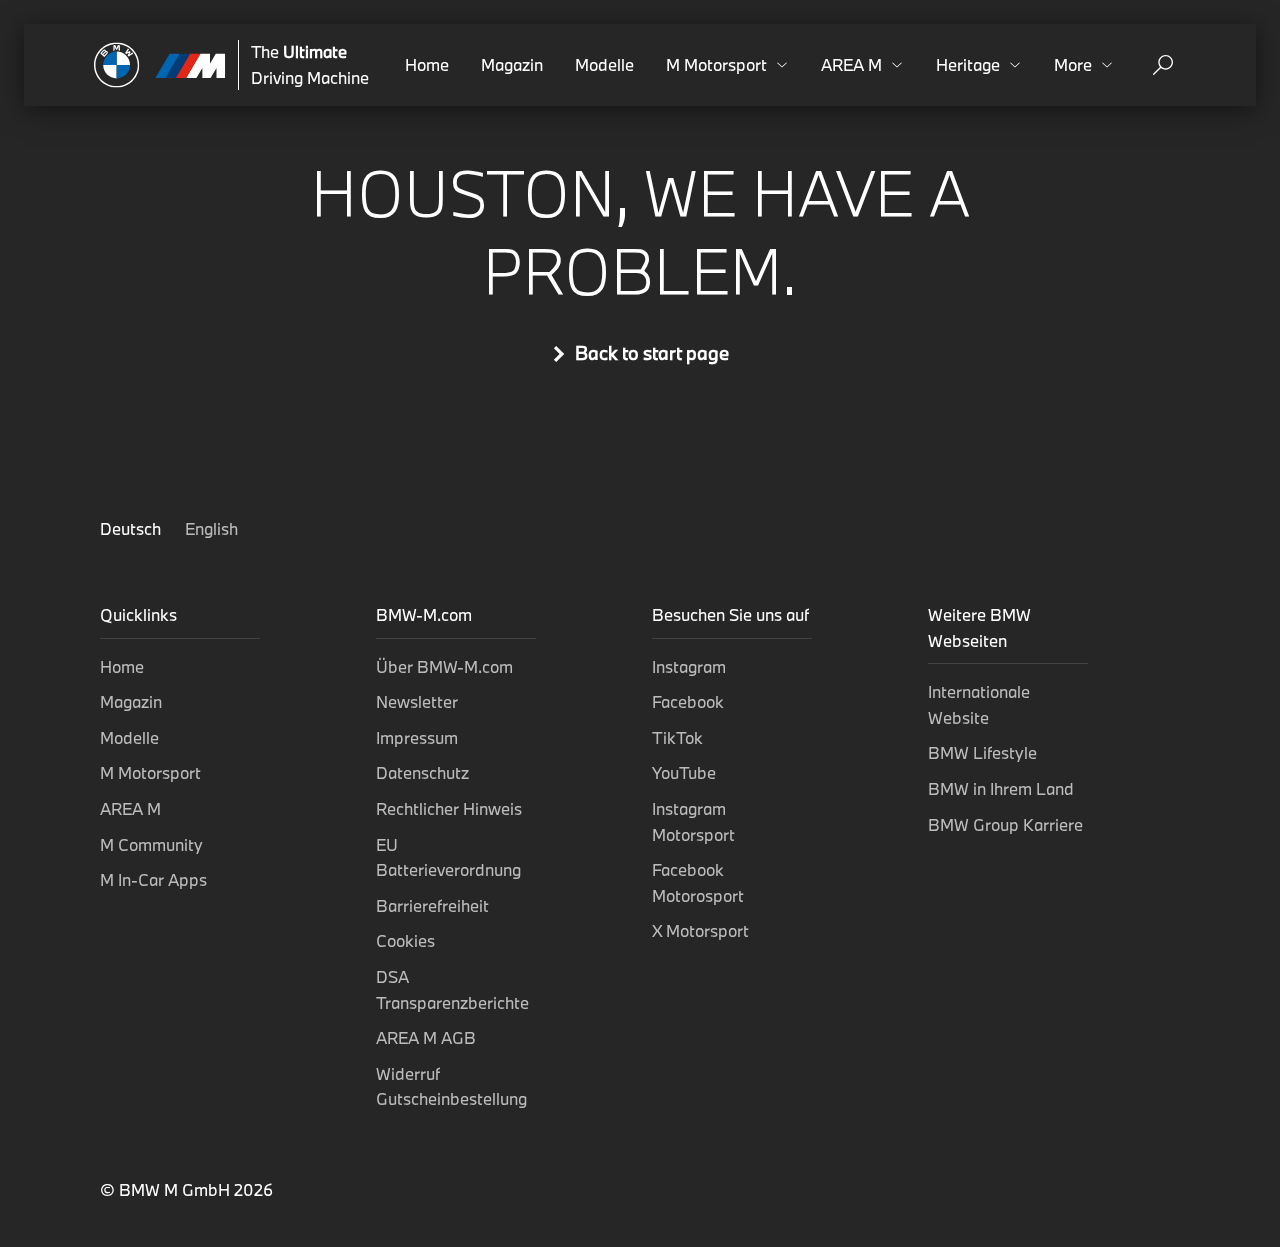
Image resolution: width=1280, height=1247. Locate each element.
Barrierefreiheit (432, 905)
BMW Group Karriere (1005, 824)
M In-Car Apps (153, 879)
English (211, 528)
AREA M (130, 808)
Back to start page (652, 353)
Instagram (689, 666)
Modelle (604, 64)
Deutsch (132, 528)
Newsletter (417, 701)
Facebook (688, 701)
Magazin (512, 64)
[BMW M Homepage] (160, 65)
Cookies (405, 940)
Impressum (417, 737)
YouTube (684, 772)
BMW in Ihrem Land (1001, 788)
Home (427, 64)
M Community (151, 844)
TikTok (677, 737)
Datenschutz (422, 772)
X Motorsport (700, 930)
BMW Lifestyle (982, 752)
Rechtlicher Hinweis (449, 808)
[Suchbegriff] (1163, 65)
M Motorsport (150, 772)
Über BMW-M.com (444, 666)
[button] (727, 65)
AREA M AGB (426, 1037)
